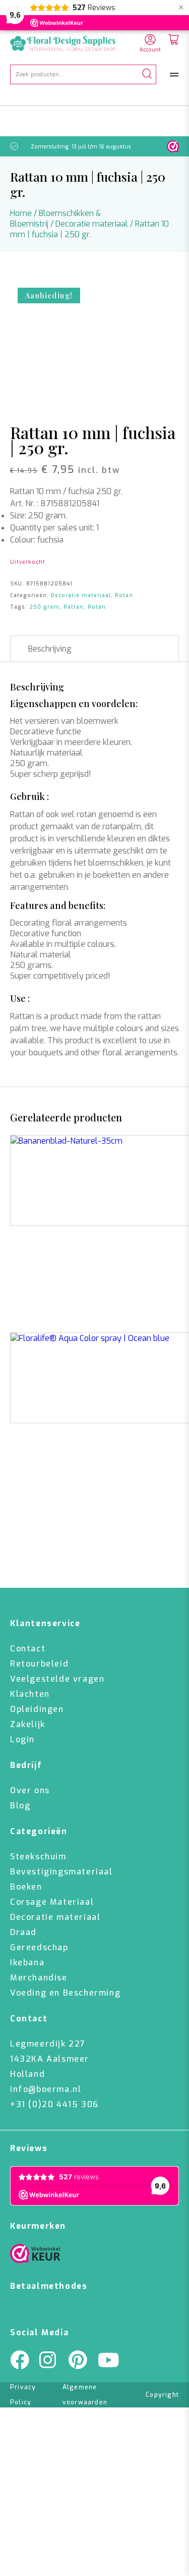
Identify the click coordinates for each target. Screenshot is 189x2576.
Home (21, 213)
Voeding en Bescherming (65, 1993)
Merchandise (39, 1978)
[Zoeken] (147, 74)
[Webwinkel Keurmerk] (35, 2256)
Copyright (162, 2395)
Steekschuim (38, 1857)
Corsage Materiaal (52, 1902)
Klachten (30, 1694)
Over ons (30, 1790)
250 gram (44, 607)
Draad (23, 1932)
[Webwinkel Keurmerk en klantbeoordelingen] (173, 146)
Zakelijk (28, 1724)
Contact (28, 1649)
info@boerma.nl (46, 2089)
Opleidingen (37, 1709)
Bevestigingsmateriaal (61, 1872)
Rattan (74, 607)
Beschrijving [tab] (50, 649)
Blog (20, 1806)
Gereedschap (39, 1947)
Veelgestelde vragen (57, 1679)
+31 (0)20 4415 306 (54, 2104)
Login (22, 1739)
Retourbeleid (39, 1664)
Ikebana (27, 1963)
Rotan (124, 595)
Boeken (26, 1887)
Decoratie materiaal (92, 224)
